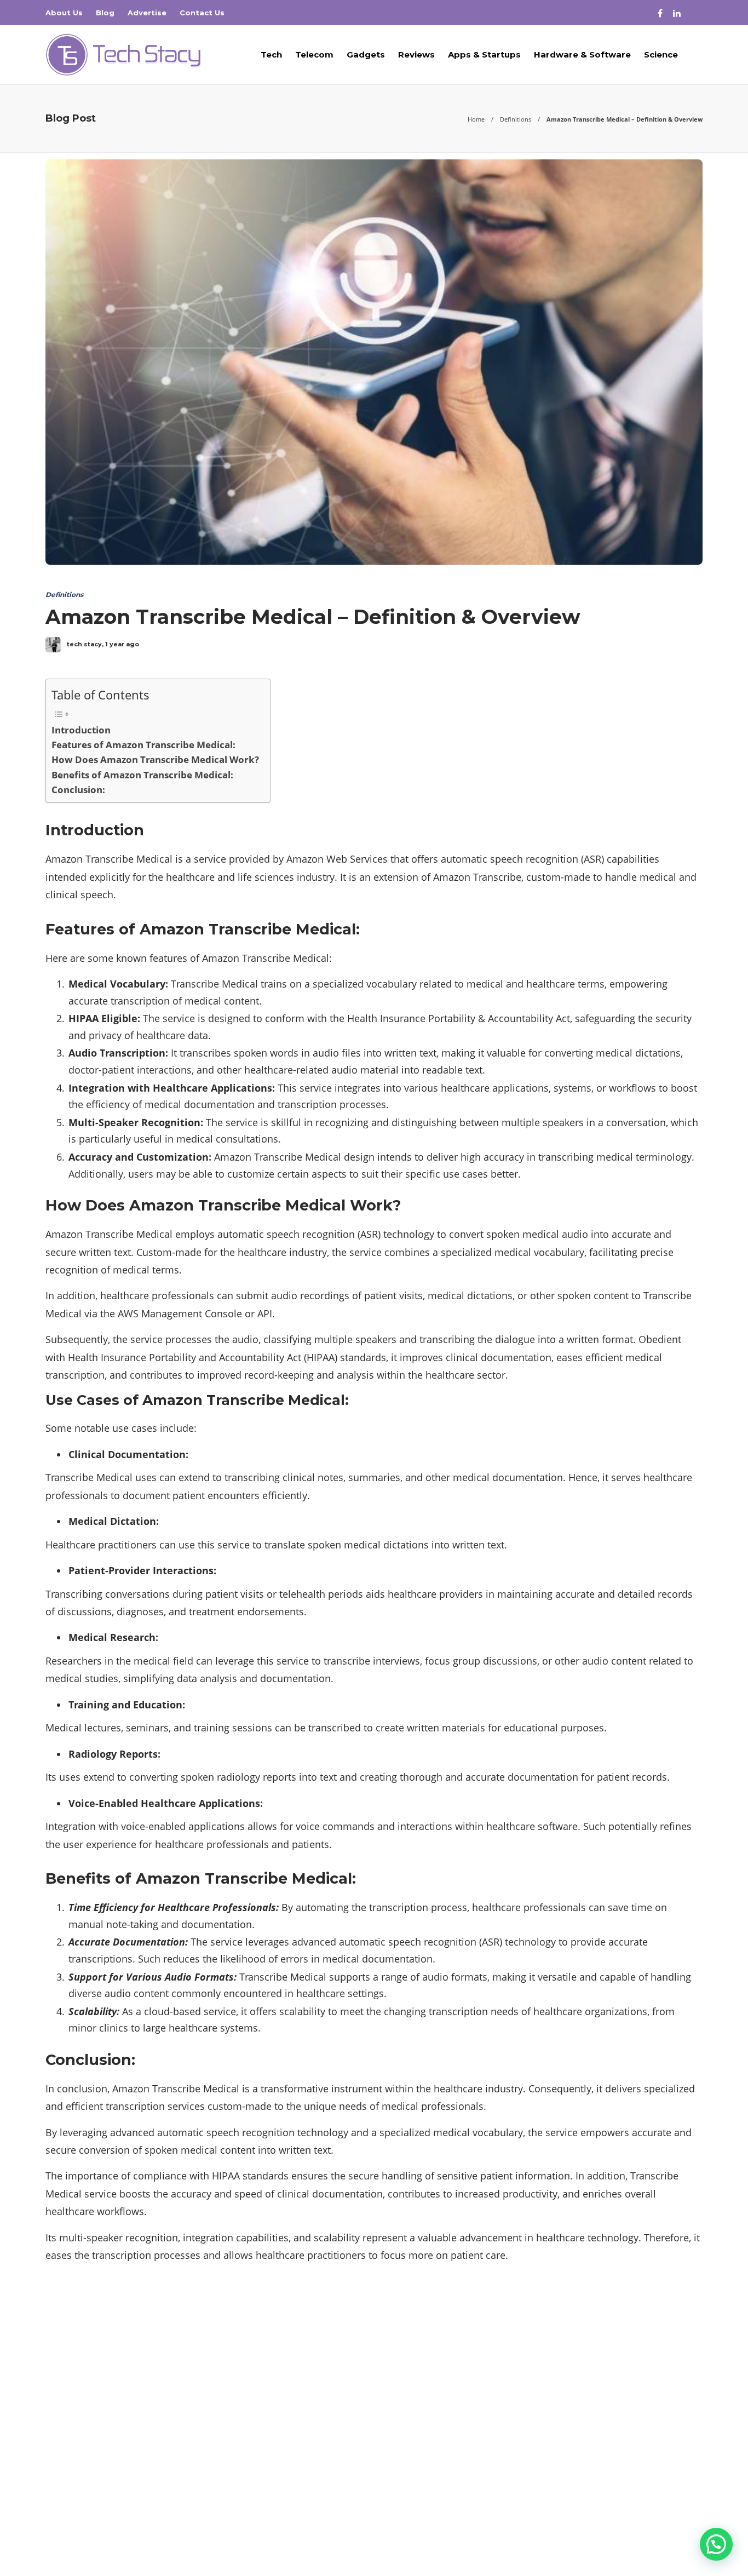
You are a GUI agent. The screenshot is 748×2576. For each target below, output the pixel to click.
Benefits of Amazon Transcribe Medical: (142, 775)
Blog (105, 13)
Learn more (87, 2448)
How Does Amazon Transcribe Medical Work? (155, 759)
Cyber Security (600, 2359)
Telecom (314, 54)
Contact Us (202, 13)
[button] (716, 2544)
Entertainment (600, 2416)
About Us (64, 13)
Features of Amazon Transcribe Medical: (143, 745)
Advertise (147, 13)
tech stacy (84, 644)
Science (661, 54)
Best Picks (600, 2339)
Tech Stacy (686, 2532)
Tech (271, 54)
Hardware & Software (582, 54)
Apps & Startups (484, 54)
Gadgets (366, 54)
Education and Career (600, 2396)
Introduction (81, 730)
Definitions (516, 119)
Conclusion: (78, 790)
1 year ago (122, 644)
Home (476, 119)
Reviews (416, 54)
